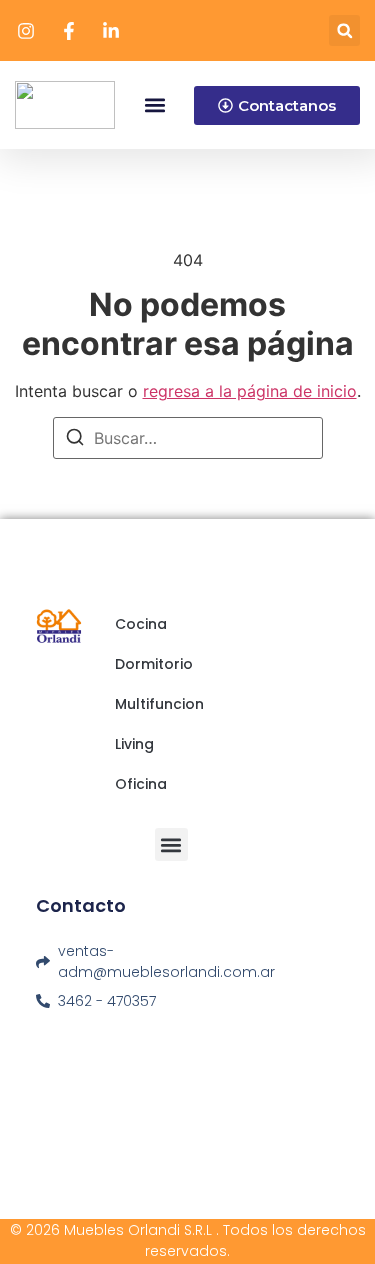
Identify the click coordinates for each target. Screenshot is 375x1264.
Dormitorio (154, 664)
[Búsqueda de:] (188, 438)
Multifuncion (159, 704)
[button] (344, 30)
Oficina (141, 784)
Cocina (141, 624)
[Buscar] (75, 440)
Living (134, 744)
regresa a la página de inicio (250, 391)
